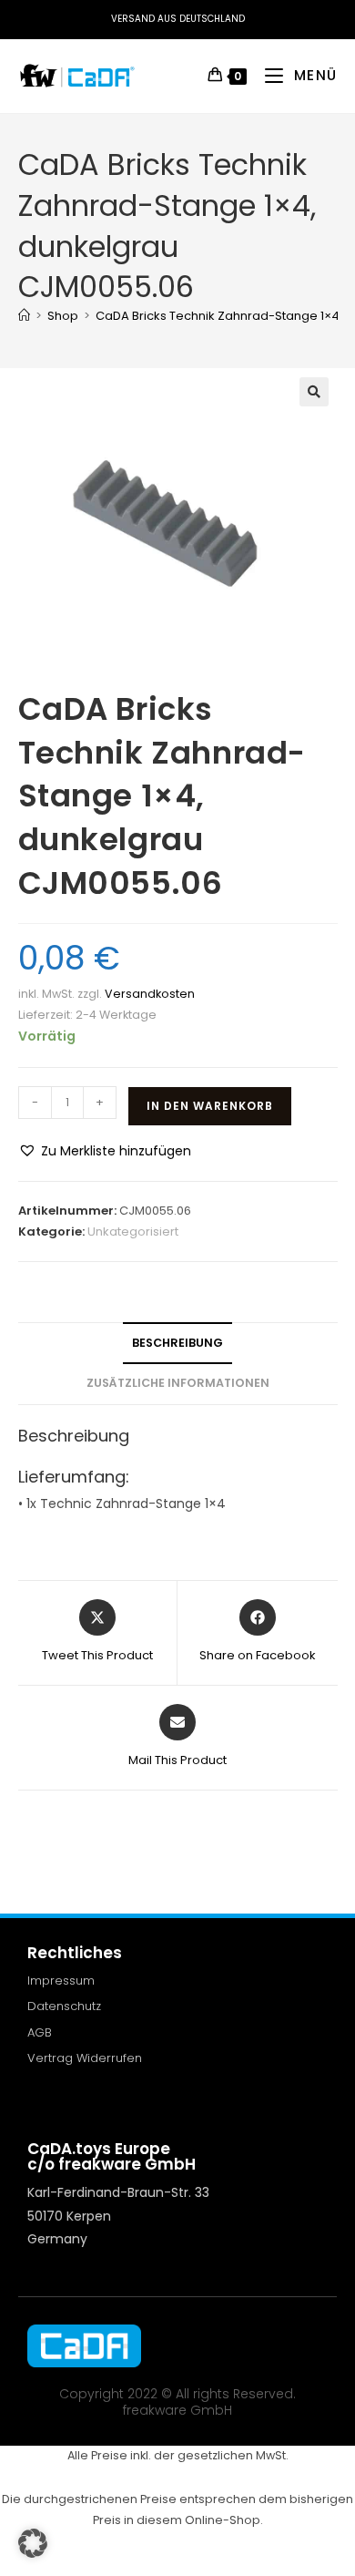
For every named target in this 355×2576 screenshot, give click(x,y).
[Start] (24, 316)
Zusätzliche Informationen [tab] (178, 1383)
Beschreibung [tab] (177, 1343)
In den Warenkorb (210, 1106)
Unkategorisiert (133, 1232)
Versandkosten (150, 994)
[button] (314, 392)
